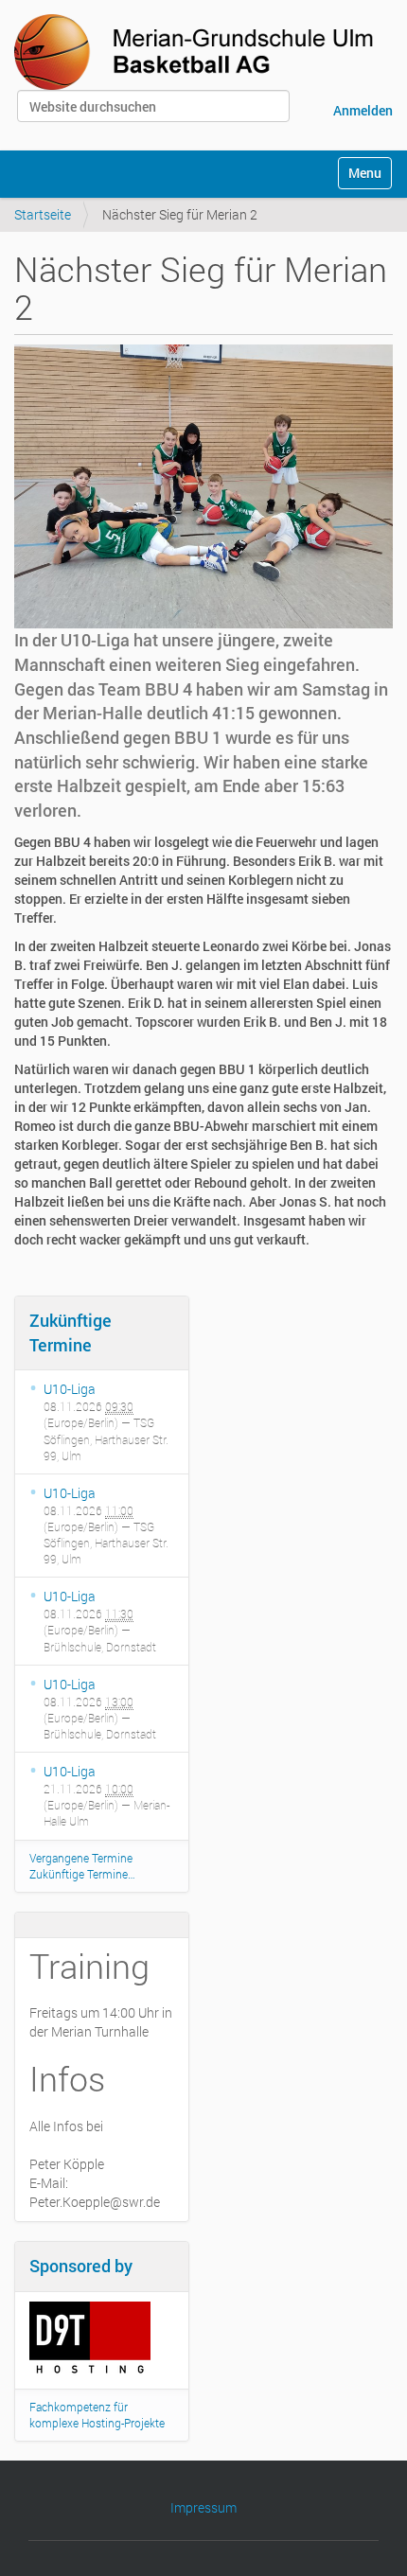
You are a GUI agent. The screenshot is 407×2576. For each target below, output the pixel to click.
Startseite (43, 214)
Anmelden (363, 110)
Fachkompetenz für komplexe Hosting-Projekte (97, 2415)
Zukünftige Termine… (82, 1874)
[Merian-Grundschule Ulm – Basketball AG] (198, 52)
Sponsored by (81, 2266)
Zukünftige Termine (71, 1332)
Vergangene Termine (81, 1858)
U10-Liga (70, 1389)
